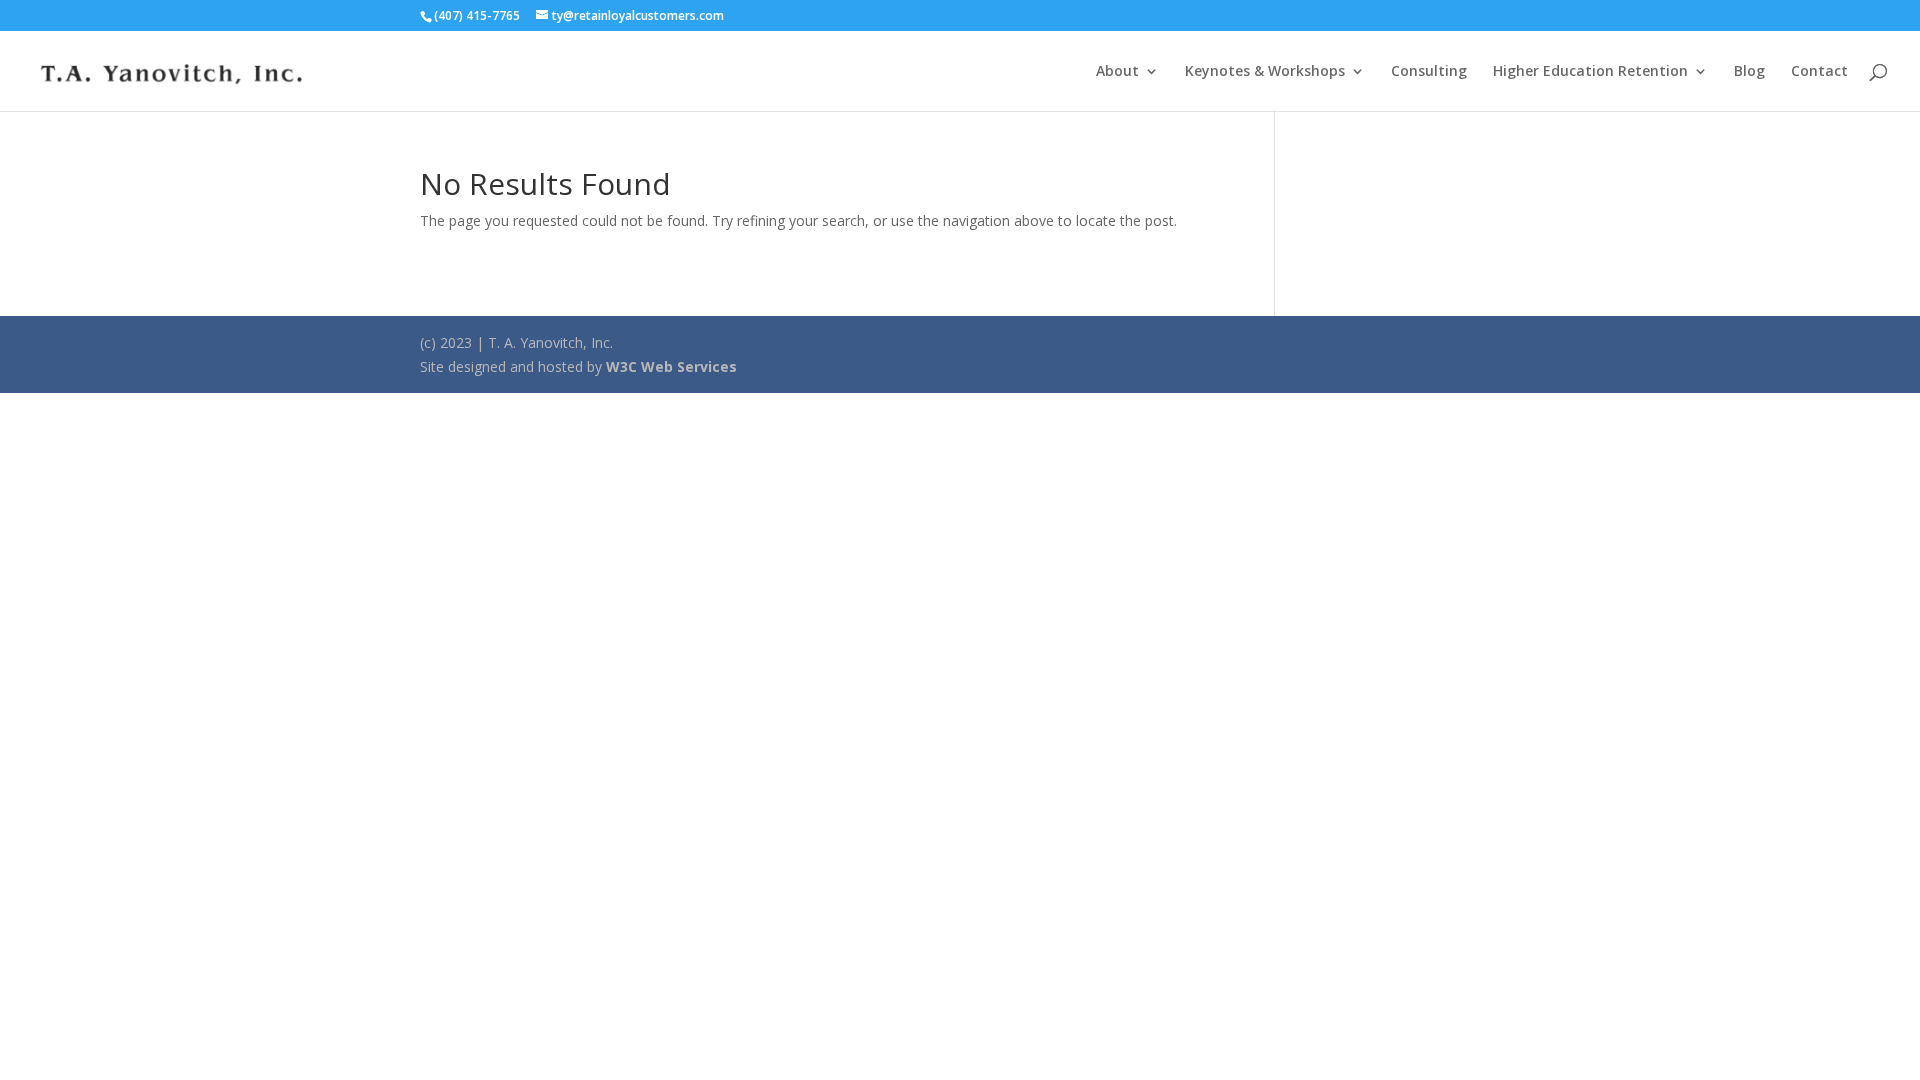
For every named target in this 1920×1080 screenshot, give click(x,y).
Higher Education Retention (1590, 72)
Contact (1819, 72)
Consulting (1429, 72)
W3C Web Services (671, 366)
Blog (1749, 72)
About (1117, 72)
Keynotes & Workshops (1265, 72)
